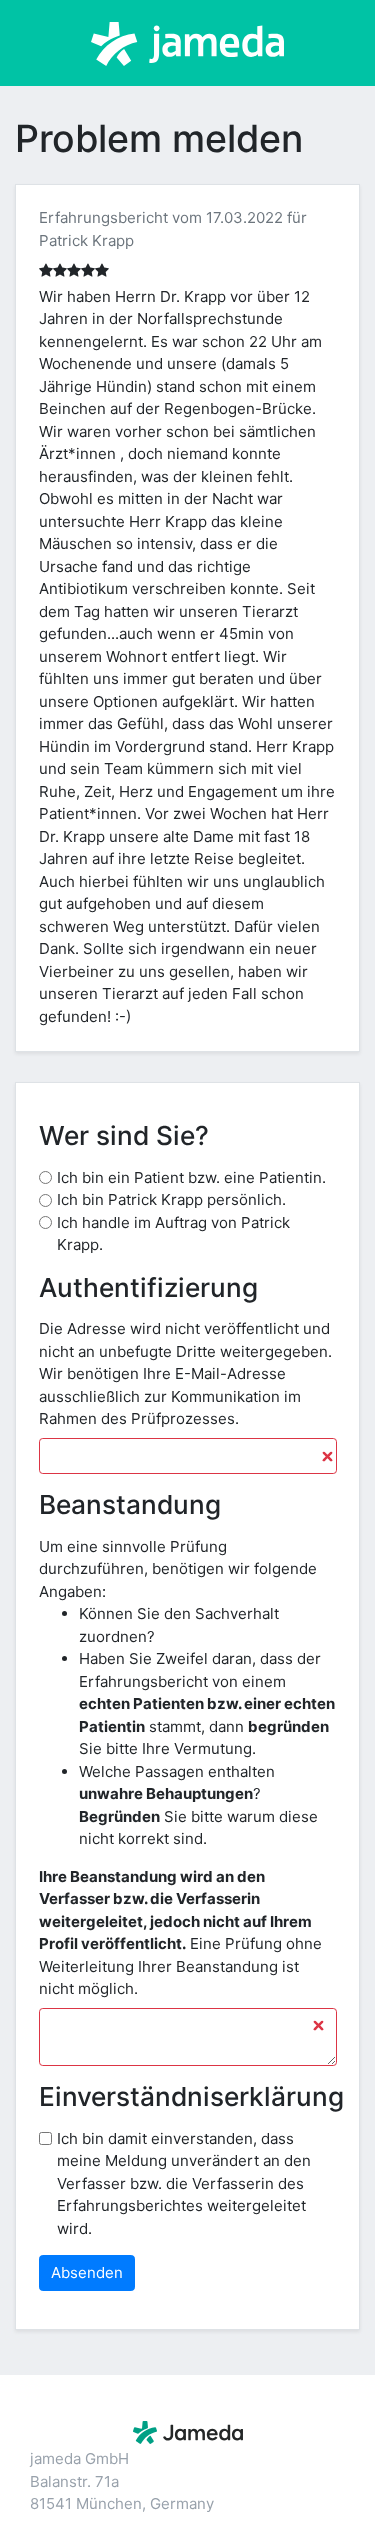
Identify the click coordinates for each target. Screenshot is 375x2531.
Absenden (87, 2272)
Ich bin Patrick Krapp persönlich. (171, 1199)
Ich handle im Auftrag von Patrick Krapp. (173, 1234)
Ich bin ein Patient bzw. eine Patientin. (191, 1177)
